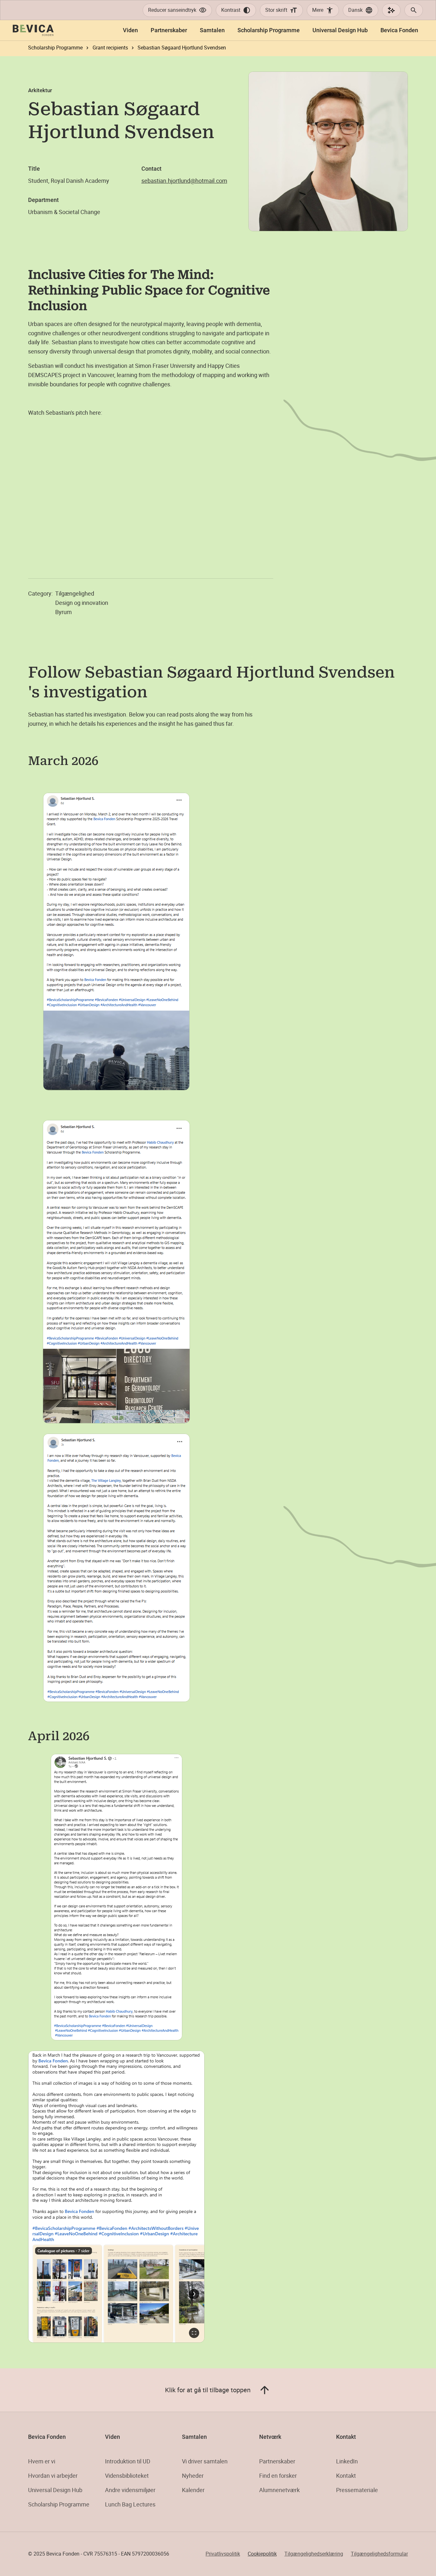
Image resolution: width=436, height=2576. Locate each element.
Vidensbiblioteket (127, 2476)
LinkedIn (347, 2461)
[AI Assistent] (391, 10)
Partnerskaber (277, 2461)
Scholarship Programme (59, 2504)
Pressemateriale (357, 2490)
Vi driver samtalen (205, 2461)
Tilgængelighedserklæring (314, 2554)
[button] (361, 10)
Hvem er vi (42, 2461)
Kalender (193, 2490)
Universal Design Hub (55, 2490)
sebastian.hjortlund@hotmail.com (184, 181)
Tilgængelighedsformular (379, 2554)
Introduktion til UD (128, 2461)
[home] (33, 30)
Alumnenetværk (279, 2490)
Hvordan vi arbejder (53, 2476)
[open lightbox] (116, 942)
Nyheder (193, 2476)
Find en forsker (278, 2476)
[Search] (414, 10)
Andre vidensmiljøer (130, 2490)
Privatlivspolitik (223, 2554)
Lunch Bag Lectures (130, 2504)
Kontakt (346, 2476)
